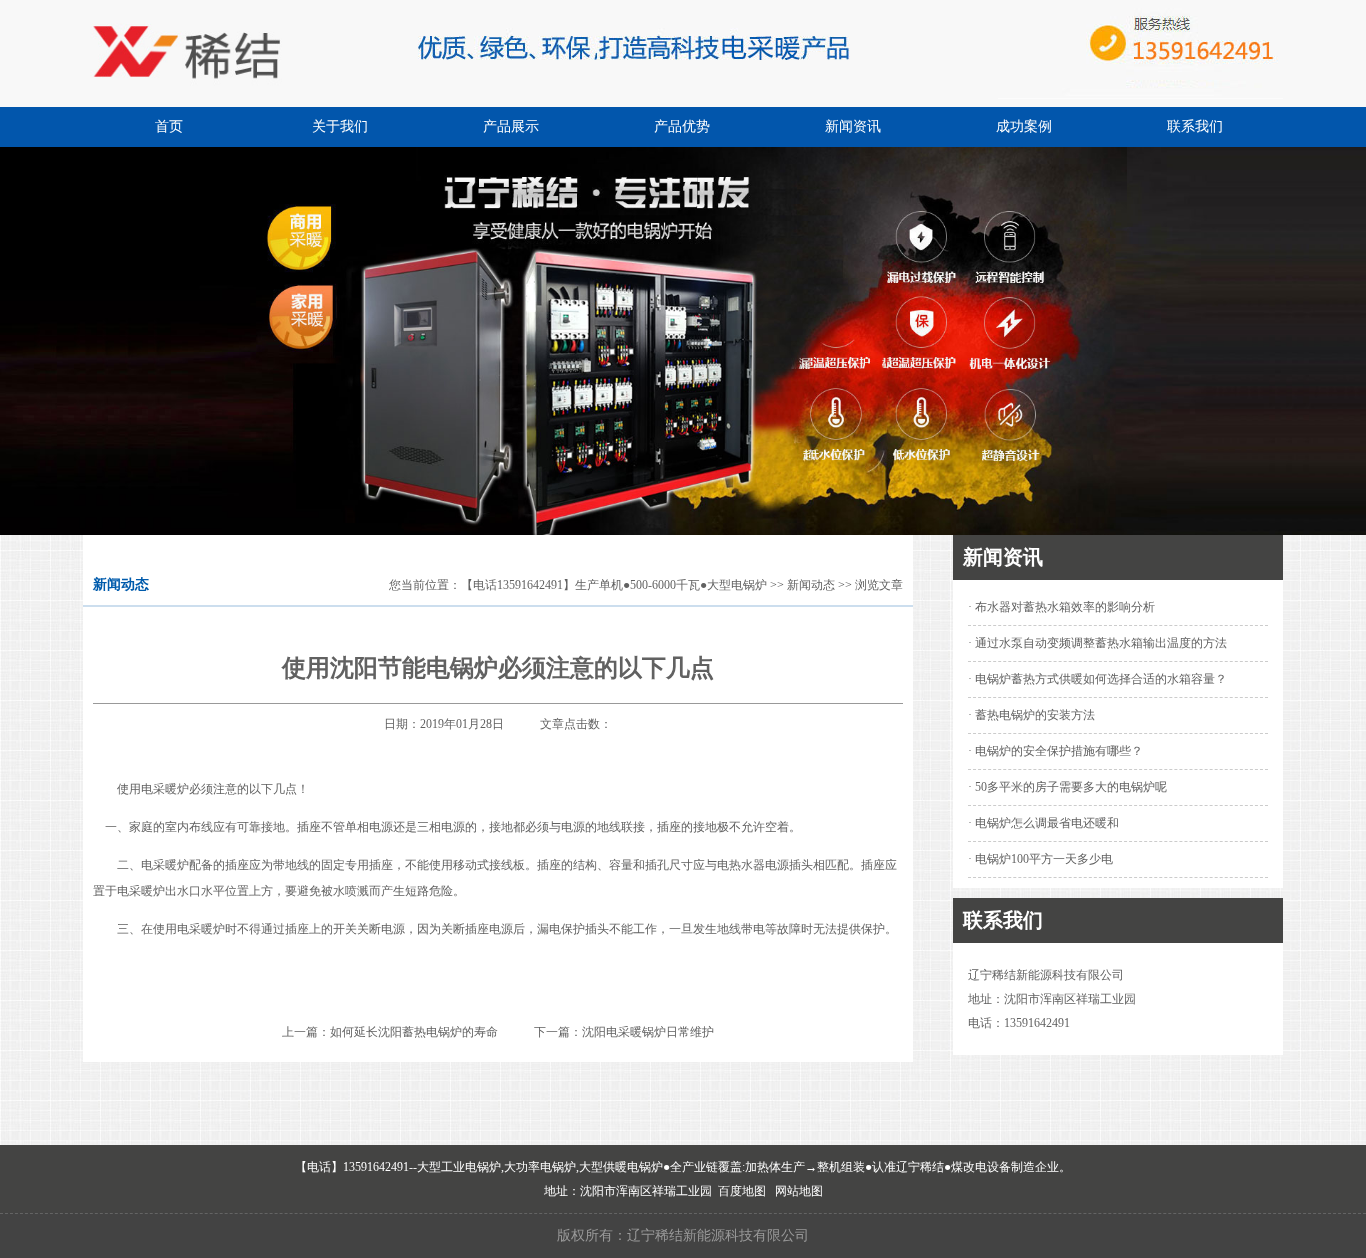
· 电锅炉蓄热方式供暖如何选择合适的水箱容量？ (1097, 679)
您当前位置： (425, 585)
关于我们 (340, 126)
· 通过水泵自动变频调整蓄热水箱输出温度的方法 (1097, 643)
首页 (169, 126)
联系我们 (1195, 126)
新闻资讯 (853, 126)
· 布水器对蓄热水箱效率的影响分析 (1061, 607)
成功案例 (1024, 126)
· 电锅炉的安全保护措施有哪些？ (1055, 751)
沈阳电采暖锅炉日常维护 (648, 1032)
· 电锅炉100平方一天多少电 (1040, 859)
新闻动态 (811, 585)
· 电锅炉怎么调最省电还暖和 (1043, 823)
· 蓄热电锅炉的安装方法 (1031, 715)
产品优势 (682, 126)
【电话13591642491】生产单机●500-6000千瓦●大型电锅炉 (614, 585)
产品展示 (511, 126)
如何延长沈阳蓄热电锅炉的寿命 (414, 1032)
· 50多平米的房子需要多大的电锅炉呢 (1067, 787)
